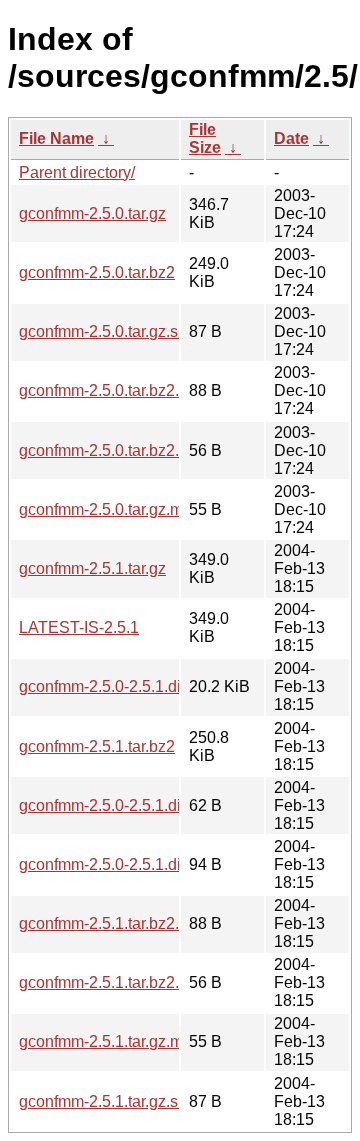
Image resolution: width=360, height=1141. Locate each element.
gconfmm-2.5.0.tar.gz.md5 (110, 509)
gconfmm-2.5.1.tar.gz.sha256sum (136, 1101)
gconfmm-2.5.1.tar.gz (92, 568)
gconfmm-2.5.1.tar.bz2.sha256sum (140, 923)
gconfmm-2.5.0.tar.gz (92, 213)
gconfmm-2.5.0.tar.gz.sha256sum (136, 331)
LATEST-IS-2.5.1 (79, 627)
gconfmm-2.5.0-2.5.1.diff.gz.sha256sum (158, 864)
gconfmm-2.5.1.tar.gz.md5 (110, 1041)
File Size (205, 138)
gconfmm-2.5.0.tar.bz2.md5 (114, 450)
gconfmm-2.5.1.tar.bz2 (97, 746)
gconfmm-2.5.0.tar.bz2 (97, 272)
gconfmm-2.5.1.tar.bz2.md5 (114, 982)
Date (291, 138)
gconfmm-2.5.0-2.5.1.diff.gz (114, 686)
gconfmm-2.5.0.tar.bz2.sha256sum (140, 390)
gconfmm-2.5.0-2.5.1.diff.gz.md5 (132, 805)
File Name (56, 138)
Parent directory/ (77, 172)
